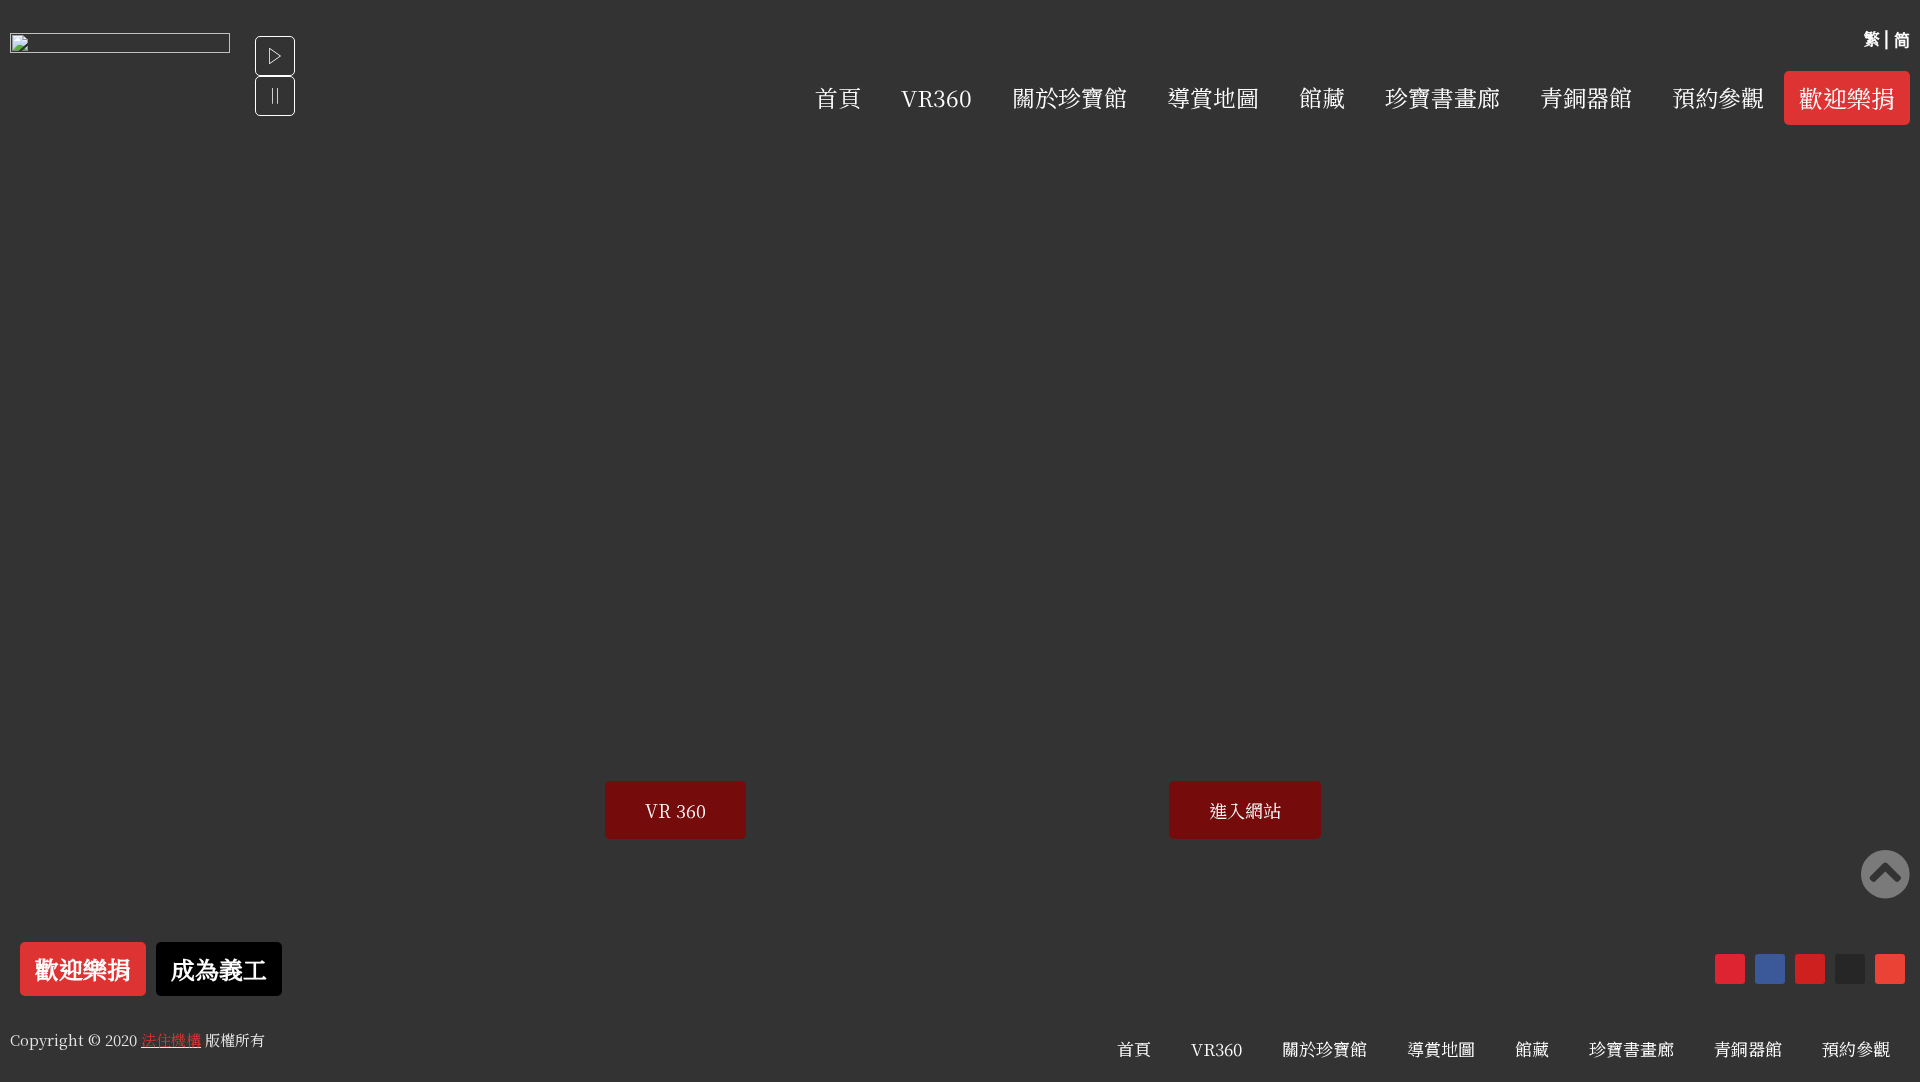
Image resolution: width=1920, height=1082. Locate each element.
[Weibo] (1730, 969)
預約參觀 (1718, 97)
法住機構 (171, 1039)
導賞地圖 (1213, 97)
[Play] (275, 56)
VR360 (936, 97)
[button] (1847, 98)
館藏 (1322, 97)
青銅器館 (1586, 97)
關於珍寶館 (1069, 97)
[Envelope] (1890, 969)
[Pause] (275, 96)
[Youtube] (1810, 969)
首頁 (838, 97)
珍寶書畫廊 (1442, 97)
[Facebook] (1770, 969)
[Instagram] (1850, 969)
